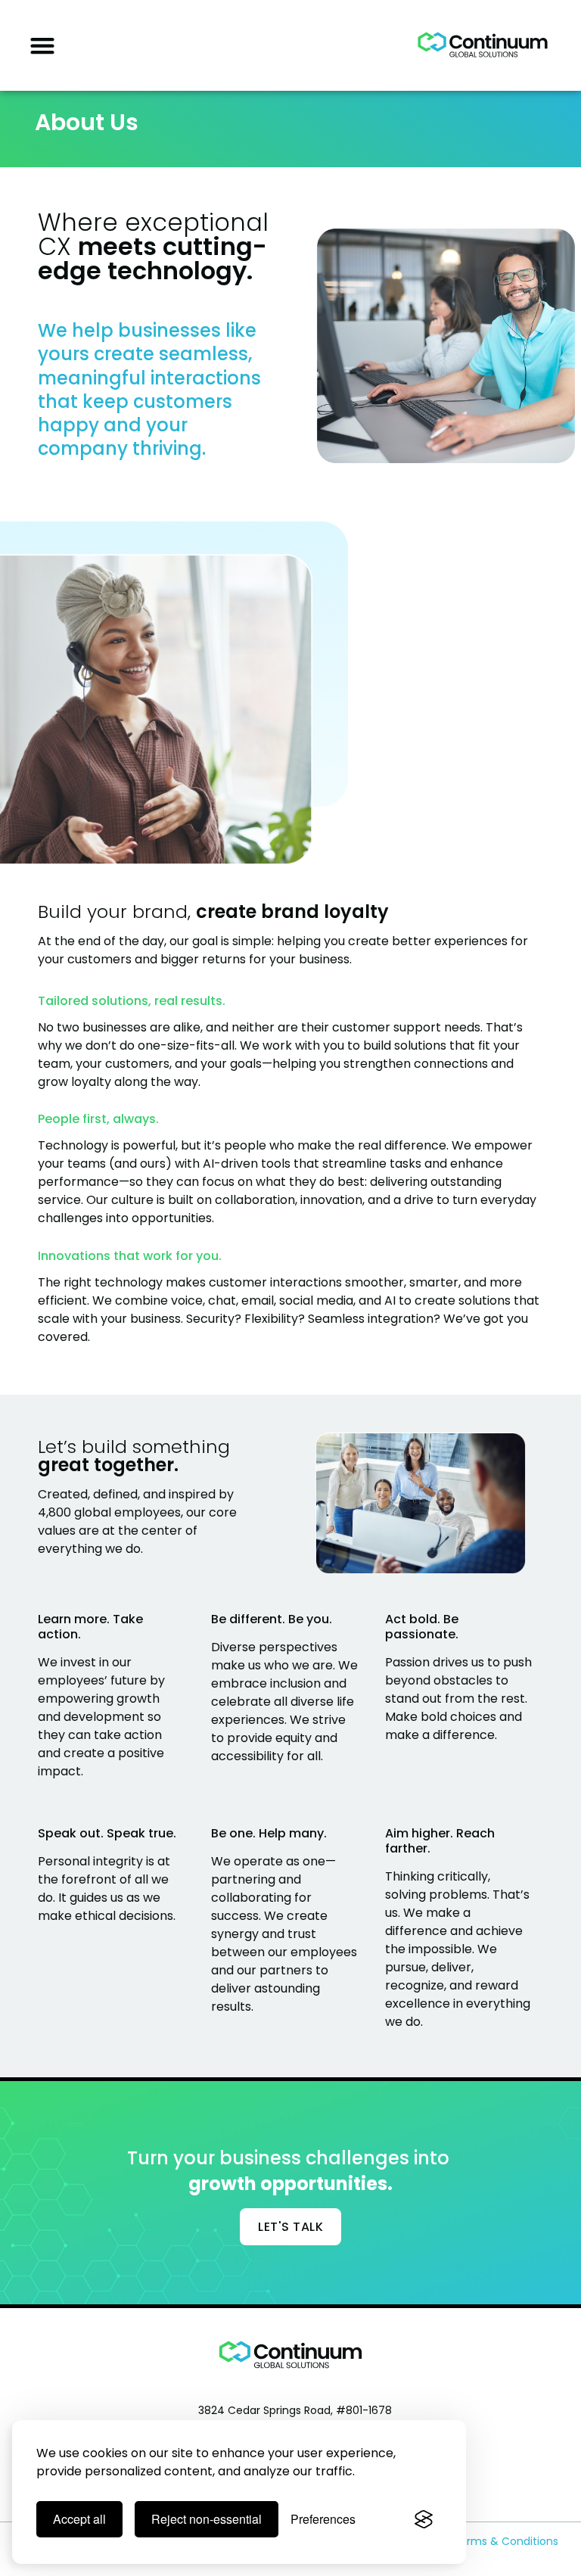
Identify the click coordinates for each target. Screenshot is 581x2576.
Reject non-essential (207, 2519)
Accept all (79, 2519)
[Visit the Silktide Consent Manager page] (424, 2519)
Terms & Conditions (506, 2541)
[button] (42, 45)
